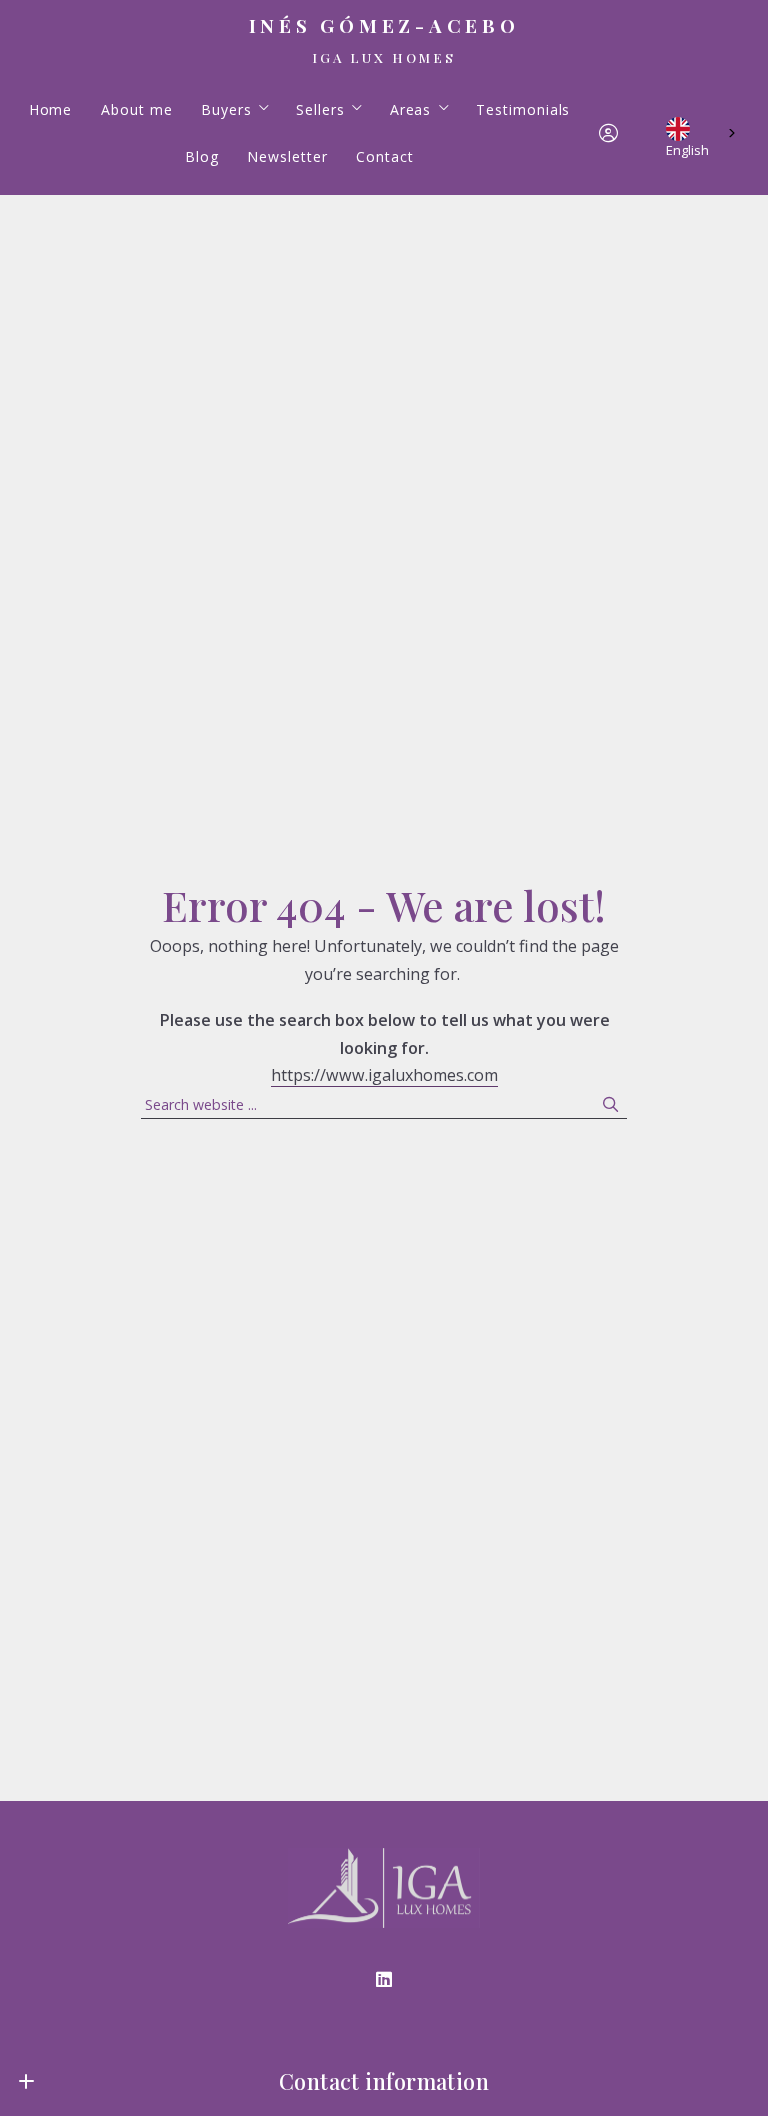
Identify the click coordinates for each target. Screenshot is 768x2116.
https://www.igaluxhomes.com (384, 1075)
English (687, 146)
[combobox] (702, 133)
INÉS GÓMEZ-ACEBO (384, 26)
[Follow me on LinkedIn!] (384, 1980)
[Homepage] (383, 1888)
